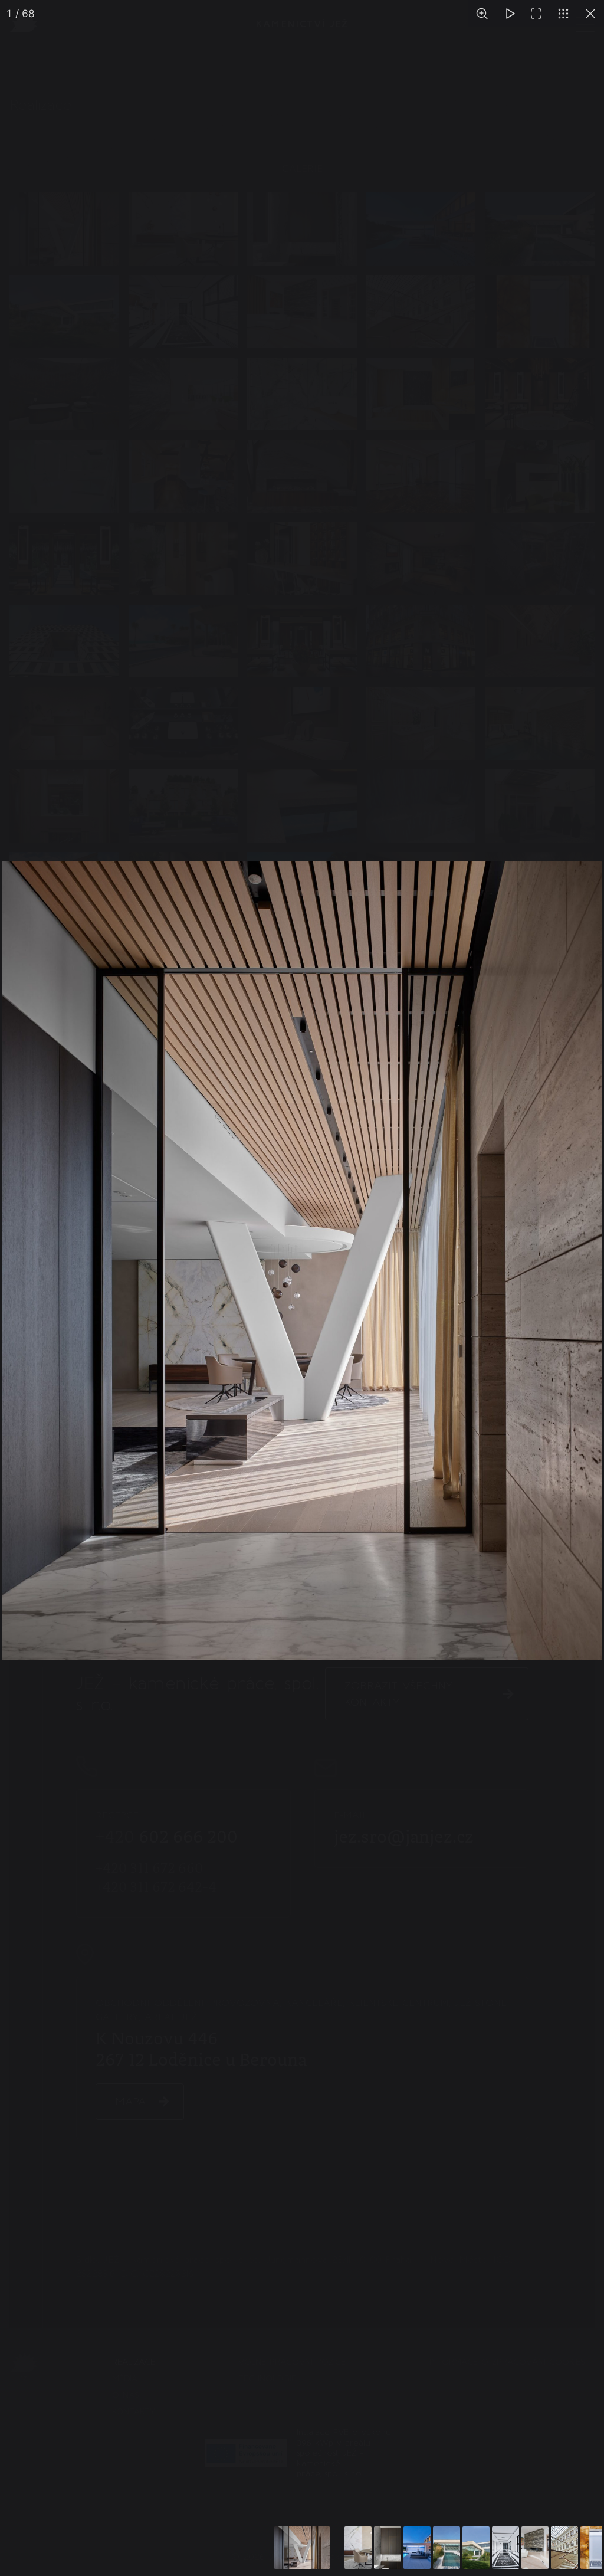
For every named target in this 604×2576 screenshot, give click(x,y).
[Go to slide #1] (302, 2548)
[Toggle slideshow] (509, 14)
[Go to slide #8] (535, 2548)
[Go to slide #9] (564, 2548)
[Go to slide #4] (417, 2548)
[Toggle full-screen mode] (536, 14)
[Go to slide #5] (447, 2548)
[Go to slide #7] (505, 2548)
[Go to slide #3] (388, 2548)
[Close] (590, 14)
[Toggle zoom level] (482, 14)
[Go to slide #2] (358, 2548)
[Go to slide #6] (476, 2548)
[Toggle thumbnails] (563, 14)
